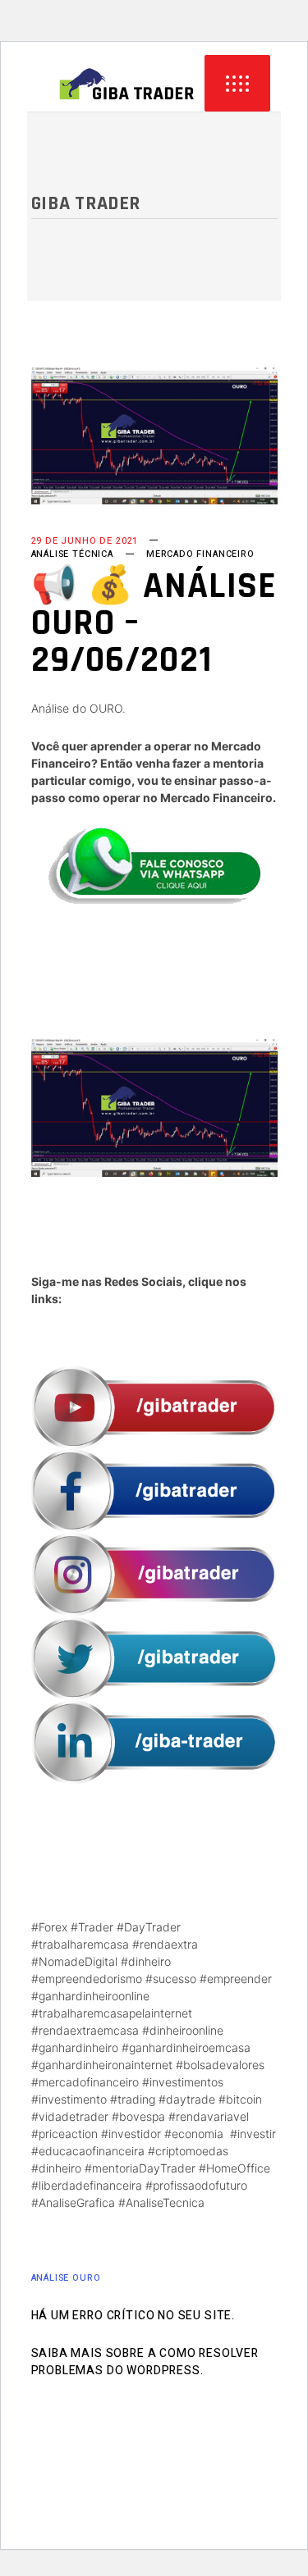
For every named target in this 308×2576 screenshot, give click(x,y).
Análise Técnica (72, 554)
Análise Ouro (66, 2278)
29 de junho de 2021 (85, 541)
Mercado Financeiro (200, 554)
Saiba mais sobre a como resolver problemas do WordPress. (145, 2362)
